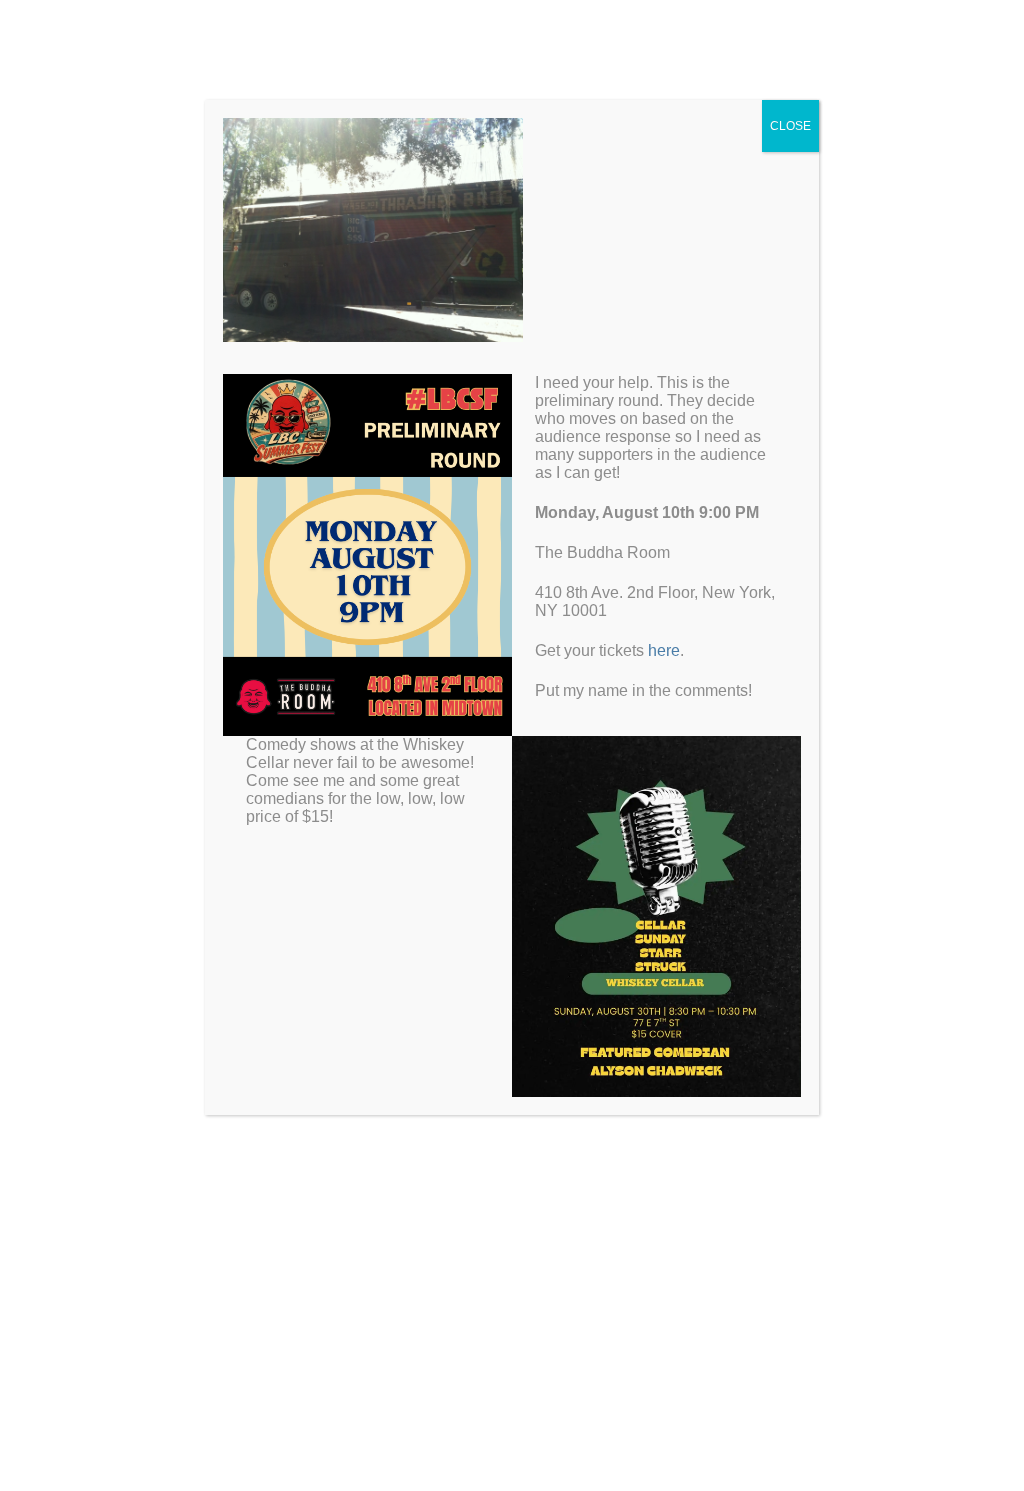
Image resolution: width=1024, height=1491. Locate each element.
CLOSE (790, 126)
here (664, 650)
